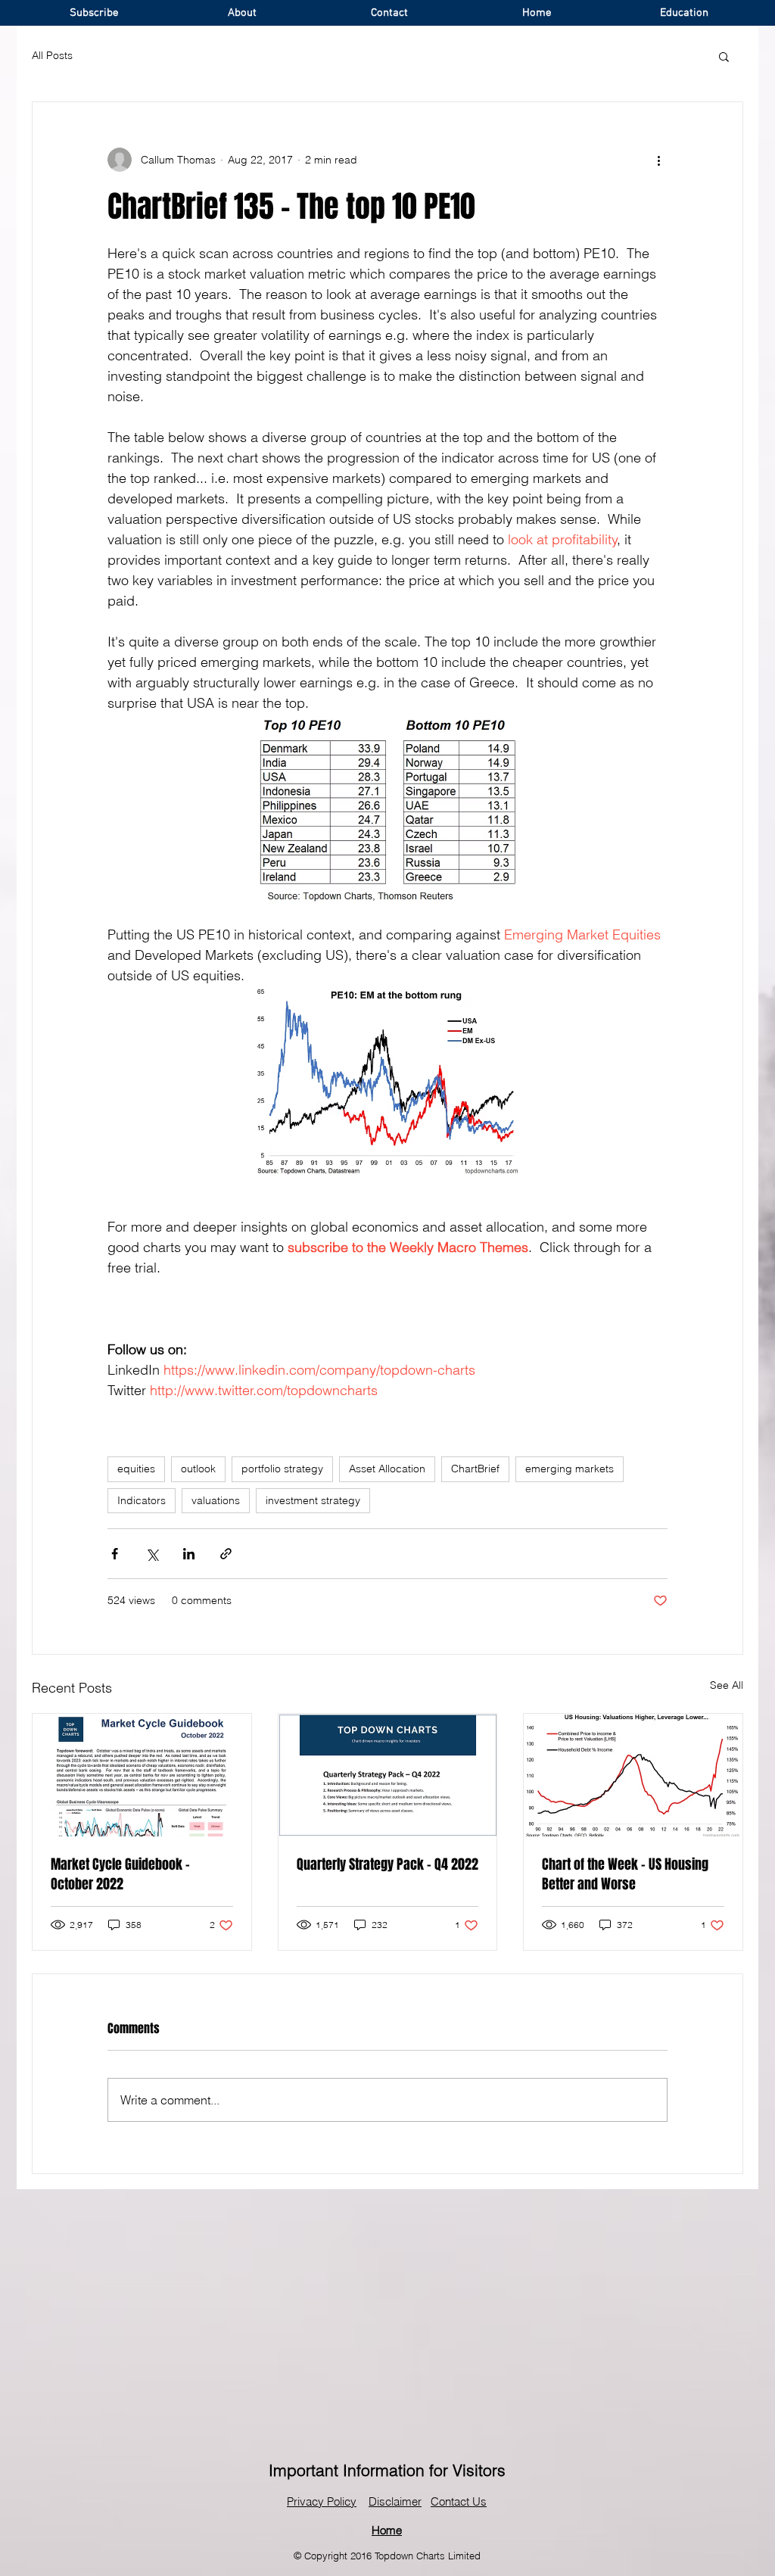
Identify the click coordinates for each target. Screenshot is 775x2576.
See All (727, 1685)
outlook (198, 1469)
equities (136, 1469)
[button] (724, 56)
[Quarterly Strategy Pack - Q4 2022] (388, 1775)
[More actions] (658, 160)
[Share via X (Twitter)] (152, 1554)
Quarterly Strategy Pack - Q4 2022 (387, 1864)
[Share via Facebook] (115, 1554)
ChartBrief (475, 1469)
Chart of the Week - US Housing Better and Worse (625, 1874)
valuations (216, 1500)
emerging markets (570, 1469)
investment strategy (313, 1500)
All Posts (52, 55)
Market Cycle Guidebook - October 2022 (120, 1874)
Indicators (142, 1500)
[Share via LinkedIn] (189, 1554)
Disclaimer (395, 2501)
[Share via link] (226, 1554)
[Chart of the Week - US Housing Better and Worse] (633, 1775)
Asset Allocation (387, 1469)
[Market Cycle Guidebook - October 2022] (142, 1775)
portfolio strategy (282, 1469)
